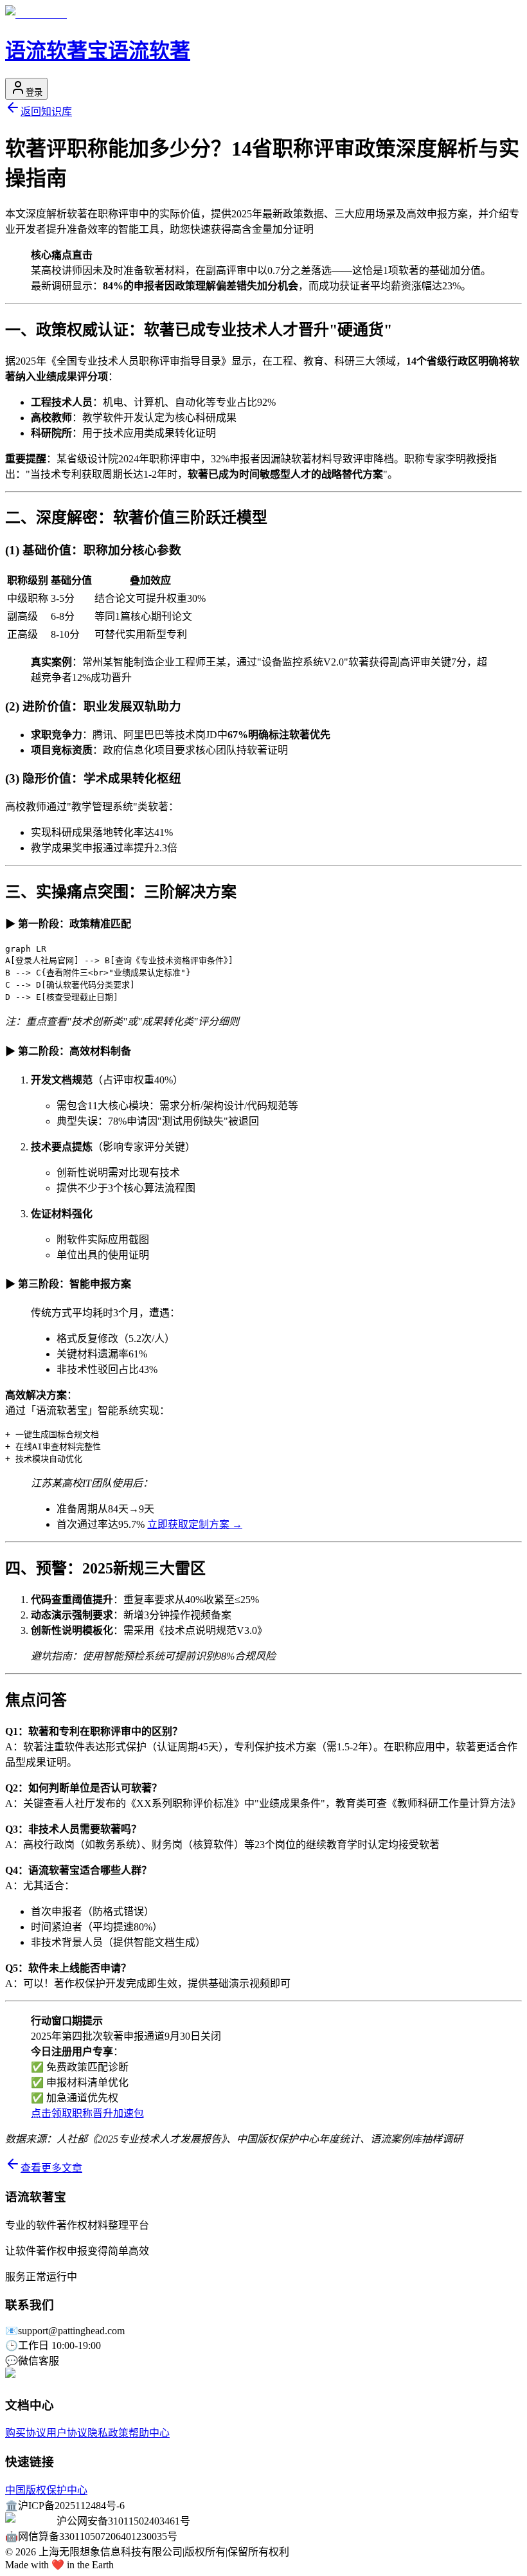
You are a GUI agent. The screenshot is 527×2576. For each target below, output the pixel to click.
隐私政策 (108, 2433)
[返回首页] (36, 14)
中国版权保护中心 (46, 2490)
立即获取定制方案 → (195, 1524)
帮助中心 (149, 2433)
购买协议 (26, 2433)
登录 (34, 92)
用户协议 (67, 2433)
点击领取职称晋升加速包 (87, 2113)
